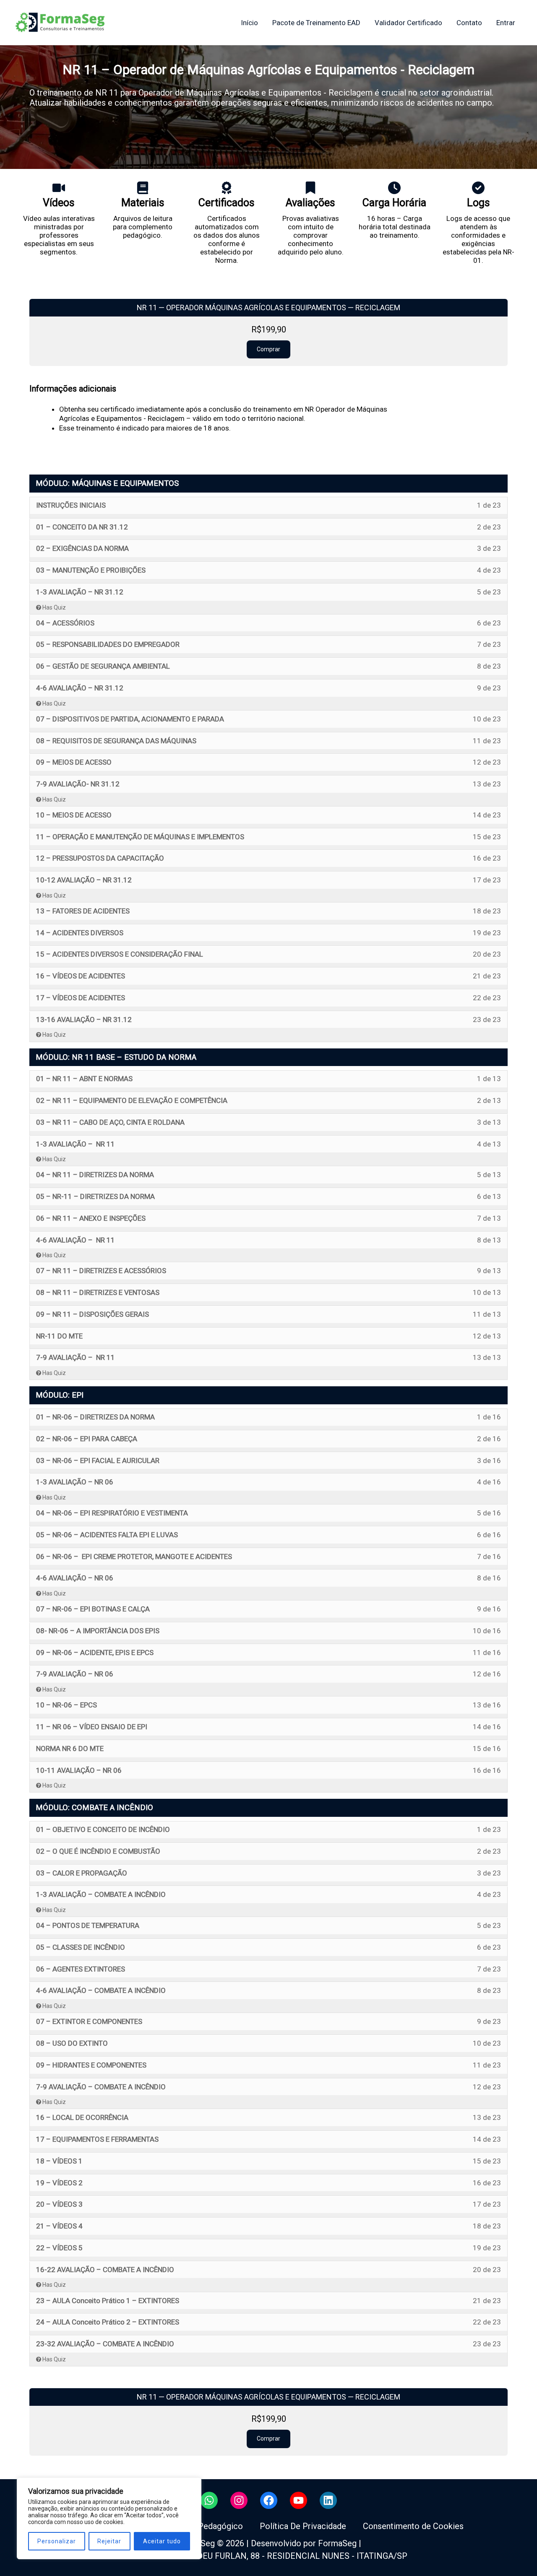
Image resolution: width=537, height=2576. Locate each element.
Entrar (506, 23)
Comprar (268, 349)
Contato (469, 23)
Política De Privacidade (303, 2526)
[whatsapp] (209, 2500)
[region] (109, 2518)
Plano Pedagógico (209, 2526)
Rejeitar (109, 2541)
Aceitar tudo (162, 2541)
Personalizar (57, 2541)
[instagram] (239, 2500)
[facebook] (269, 2500)
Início (249, 23)
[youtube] (298, 2500)
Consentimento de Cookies (413, 2526)
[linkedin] (328, 2500)
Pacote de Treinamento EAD (316, 23)
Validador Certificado (408, 23)
